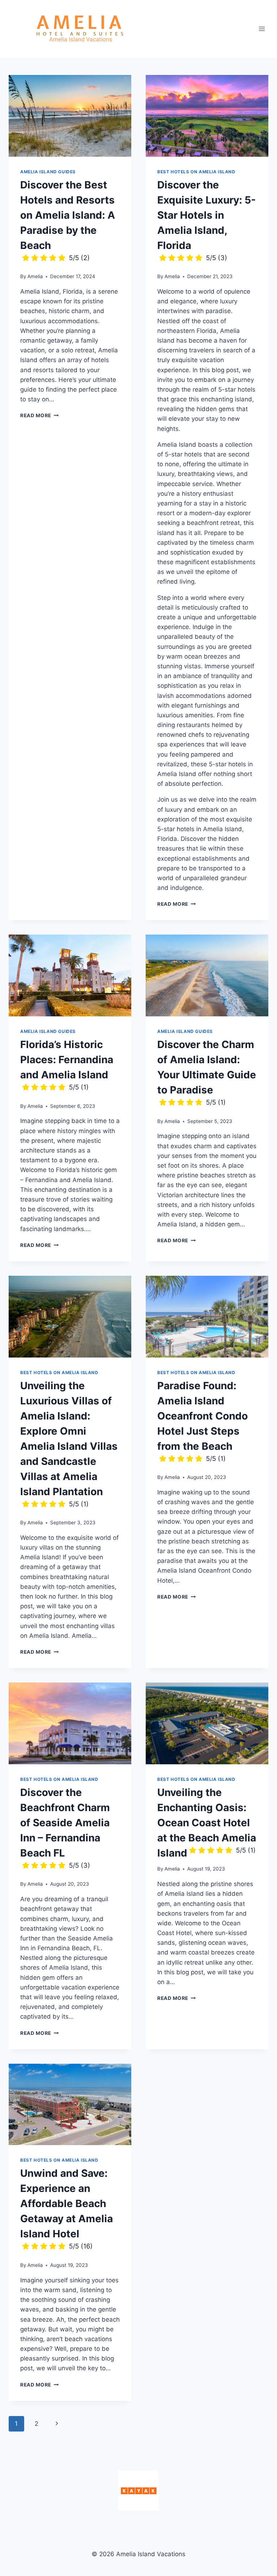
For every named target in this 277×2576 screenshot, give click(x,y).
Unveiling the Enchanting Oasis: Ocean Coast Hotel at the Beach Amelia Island (207, 1823)
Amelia (35, 276)
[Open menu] (262, 29)
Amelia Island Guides (48, 172)
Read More (39, 415)
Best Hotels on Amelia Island (196, 172)
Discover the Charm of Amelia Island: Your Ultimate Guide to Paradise (207, 1072)
